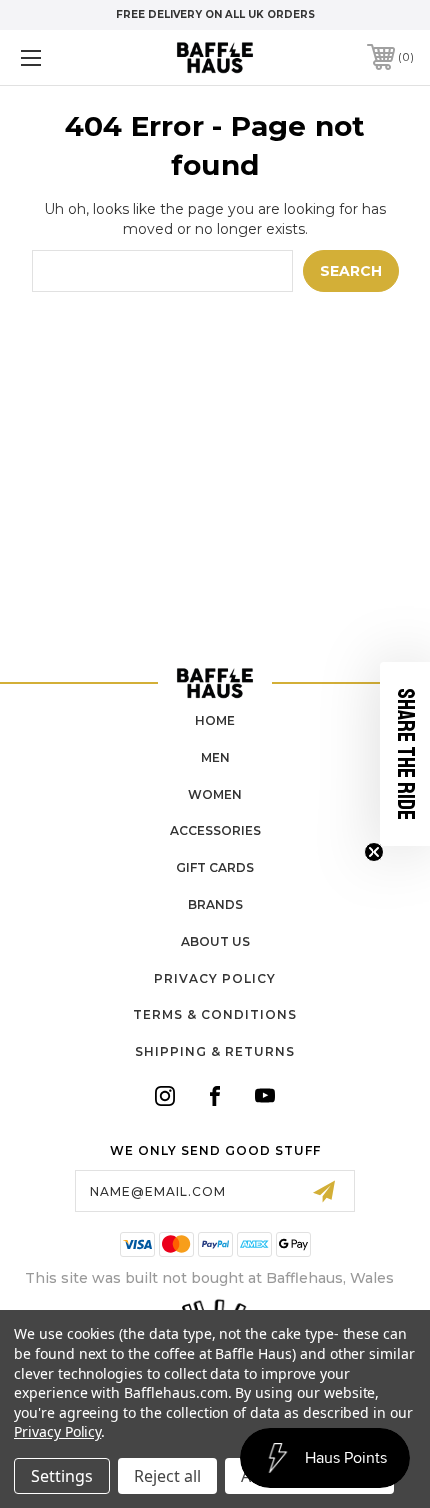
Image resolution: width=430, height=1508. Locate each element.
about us (215, 941)
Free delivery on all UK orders (215, 14)
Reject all (167, 1476)
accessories (215, 830)
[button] (405, 754)
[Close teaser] (374, 852)
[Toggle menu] (60, 57)
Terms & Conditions (215, 1014)
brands (215, 904)
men (215, 757)
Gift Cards (215, 867)
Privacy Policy (215, 978)
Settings (62, 1476)
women (215, 794)
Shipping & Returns (215, 1051)
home (215, 720)
